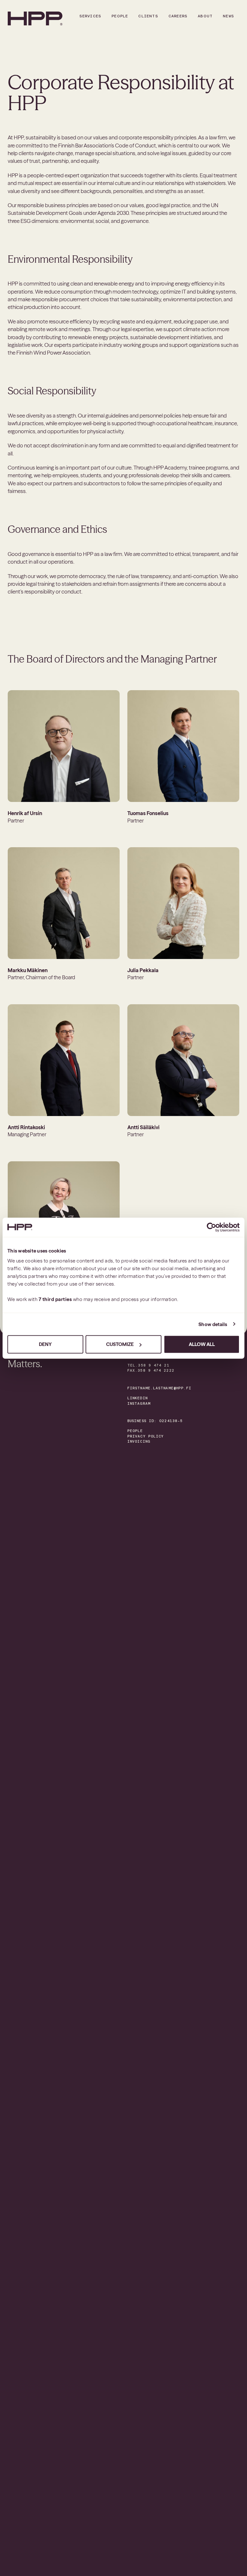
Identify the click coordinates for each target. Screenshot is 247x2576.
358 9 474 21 (154, 1365)
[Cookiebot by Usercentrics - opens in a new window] (211, 1227)
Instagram (139, 1404)
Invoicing (139, 1442)
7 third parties (55, 1299)
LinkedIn (137, 1398)
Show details (213, 1324)
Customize (120, 1344)
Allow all (202, 1344)
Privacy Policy (146, 1436)
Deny (45, 1344)
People (135, 1431)
